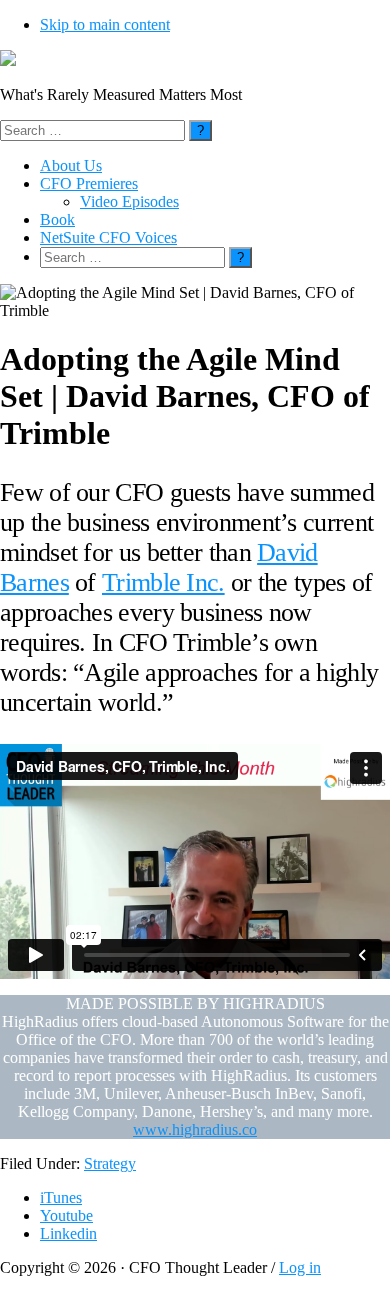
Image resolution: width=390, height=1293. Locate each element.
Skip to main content (105, 24)
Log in (300, 1267)
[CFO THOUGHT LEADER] (8, 60)
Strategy (110, 1163)
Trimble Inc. (163, 582)
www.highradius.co (195, 1129)
